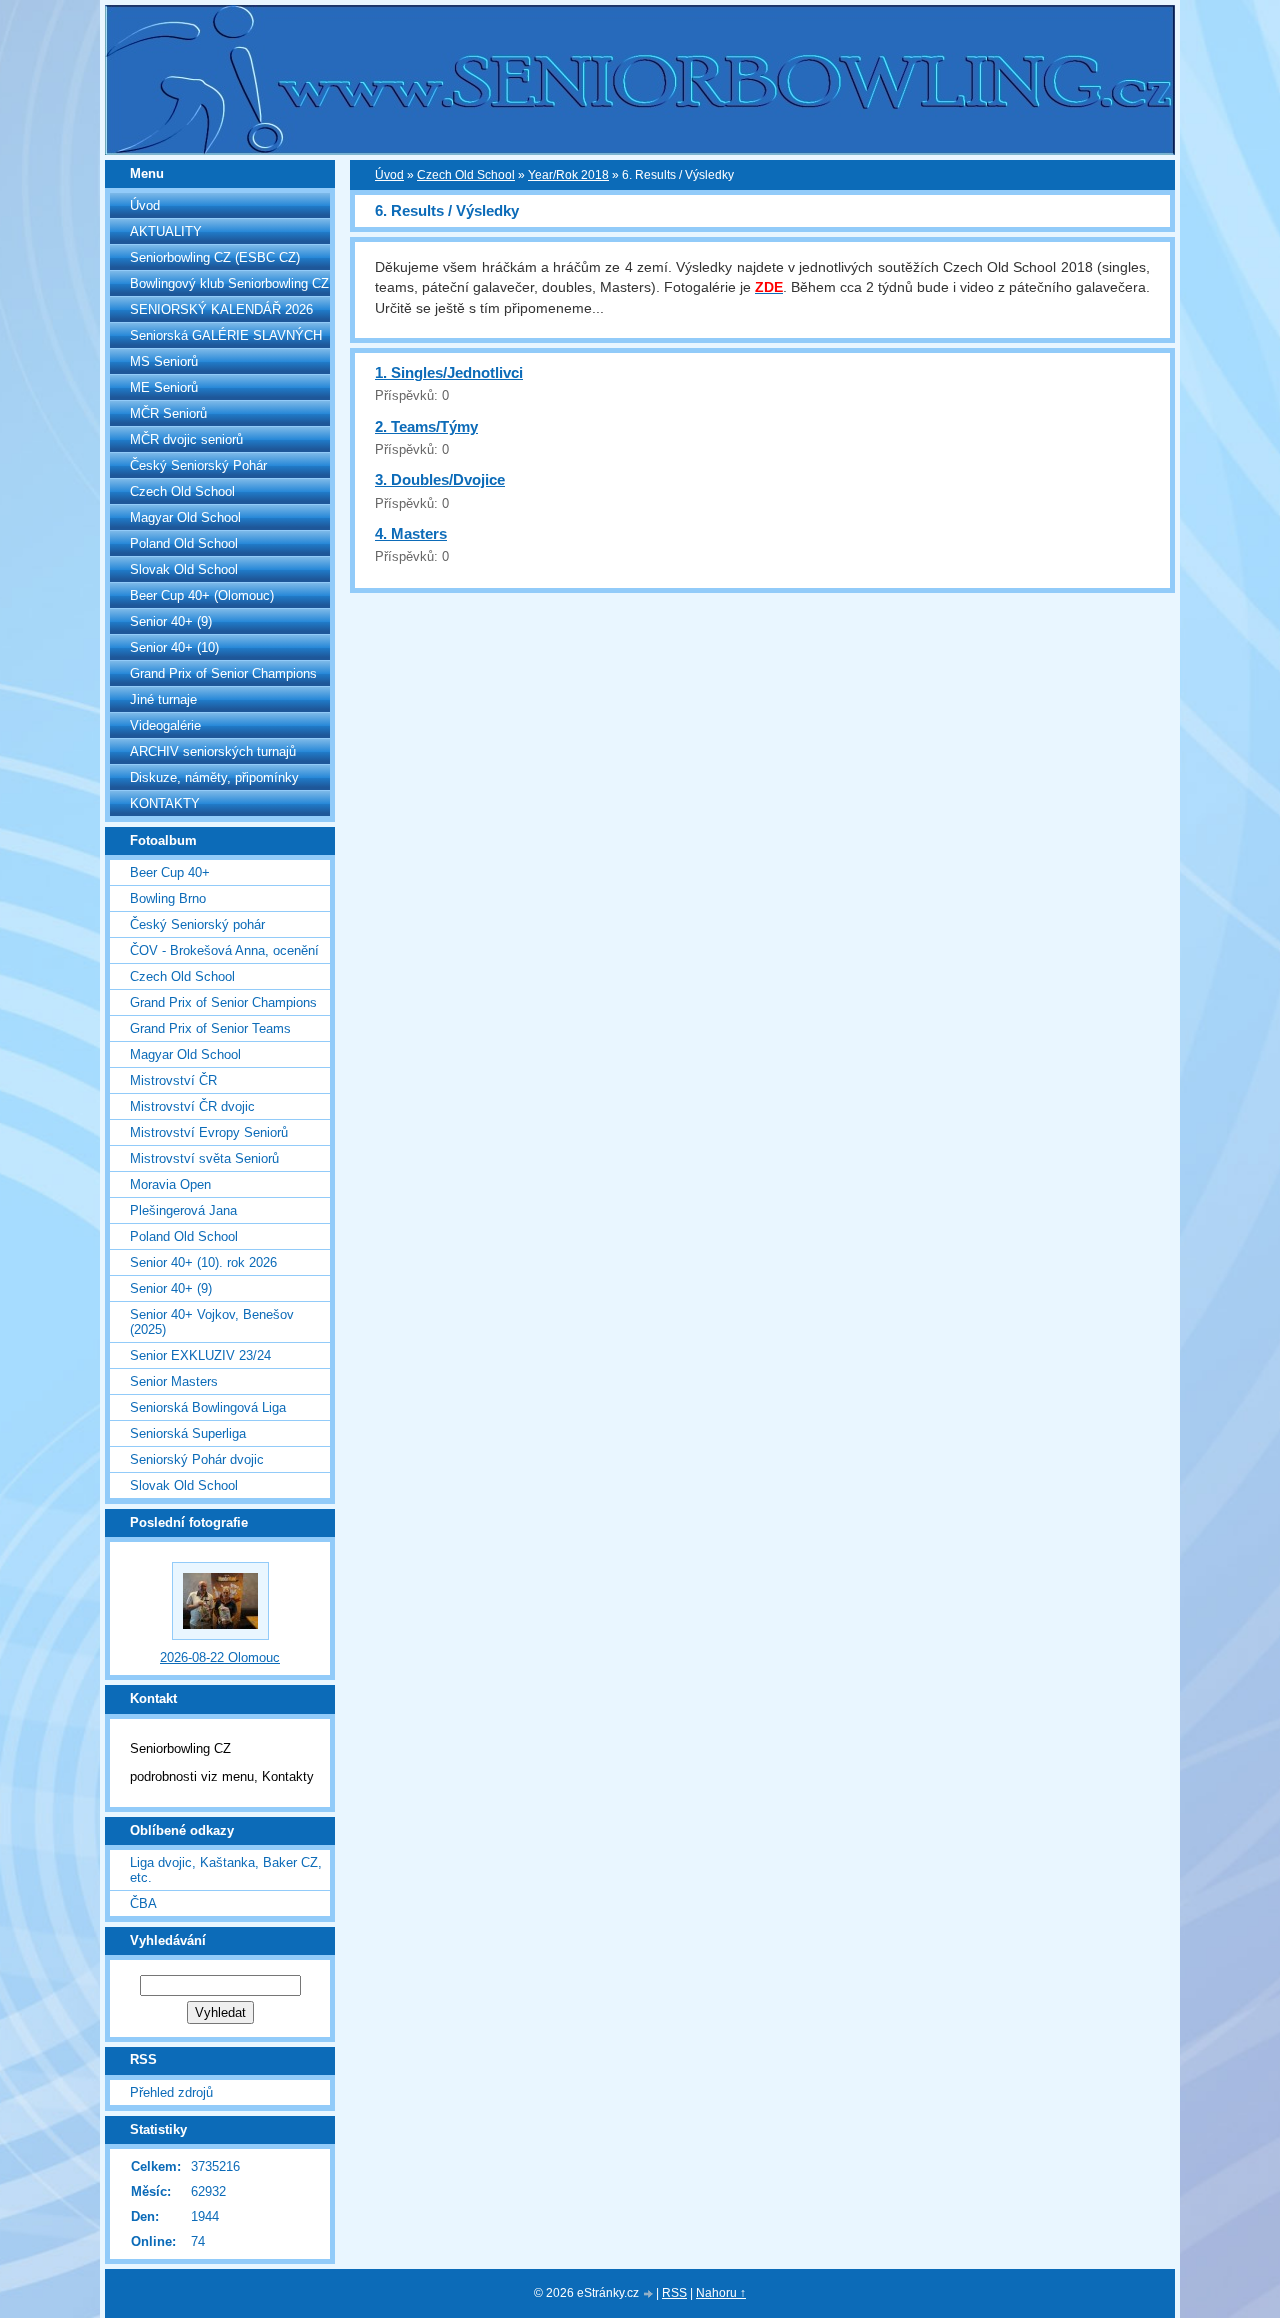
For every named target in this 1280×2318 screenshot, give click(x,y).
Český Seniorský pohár (197, 924)
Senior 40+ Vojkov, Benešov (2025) (212, 1322)
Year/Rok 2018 (568, 175)
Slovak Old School (184, 569)
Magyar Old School (185, 517)
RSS (674, 2293)
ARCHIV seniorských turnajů (213, 751)
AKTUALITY (166, 231)
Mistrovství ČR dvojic (192, 1106)
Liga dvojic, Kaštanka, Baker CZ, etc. (226, 1870)
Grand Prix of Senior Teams (210, 1028)
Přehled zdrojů (171, 2092)
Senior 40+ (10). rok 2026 (203, 1262)
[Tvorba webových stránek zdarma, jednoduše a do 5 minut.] (649, 2294)
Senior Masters (174, 1381)
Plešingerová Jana (183, 1210)
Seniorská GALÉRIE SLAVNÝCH (226, 335)
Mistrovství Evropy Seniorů (209, 1132)
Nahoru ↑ (721, 2293)
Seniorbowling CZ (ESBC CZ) (215, 257)
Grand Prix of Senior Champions (223, 673)
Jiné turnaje (163, 699)
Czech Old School (182, 491)
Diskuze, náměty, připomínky (214, 777)
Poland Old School (184, 543)
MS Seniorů (164, 361)
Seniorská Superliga (188, 1433)
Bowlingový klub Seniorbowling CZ (229, 283)
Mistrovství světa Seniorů (204, 1158)
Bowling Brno (168, 898)
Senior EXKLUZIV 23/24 (200, 1355)
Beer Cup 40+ (170, 872)
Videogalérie (165, 725)
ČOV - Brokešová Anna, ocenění (224, 950)
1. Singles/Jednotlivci (449, 372)
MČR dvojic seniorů (186, 439)
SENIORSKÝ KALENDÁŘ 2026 (221, 309)
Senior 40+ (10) (174, 647)
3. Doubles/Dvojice (440, 479)
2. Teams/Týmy (426, 426)
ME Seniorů (164, 387)
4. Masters (411, 533)
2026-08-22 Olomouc (220, 1657)
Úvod (145, 205)
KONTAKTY (165, 803)
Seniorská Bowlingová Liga (208, 1407)
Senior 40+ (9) (171, 621)
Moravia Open (170, 1184)
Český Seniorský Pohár (198, 465)
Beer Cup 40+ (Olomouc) (202, 595)
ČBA (143, 1903)
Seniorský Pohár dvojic (197, 1459)
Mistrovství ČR (173, 1080)
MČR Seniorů (168, 413)
